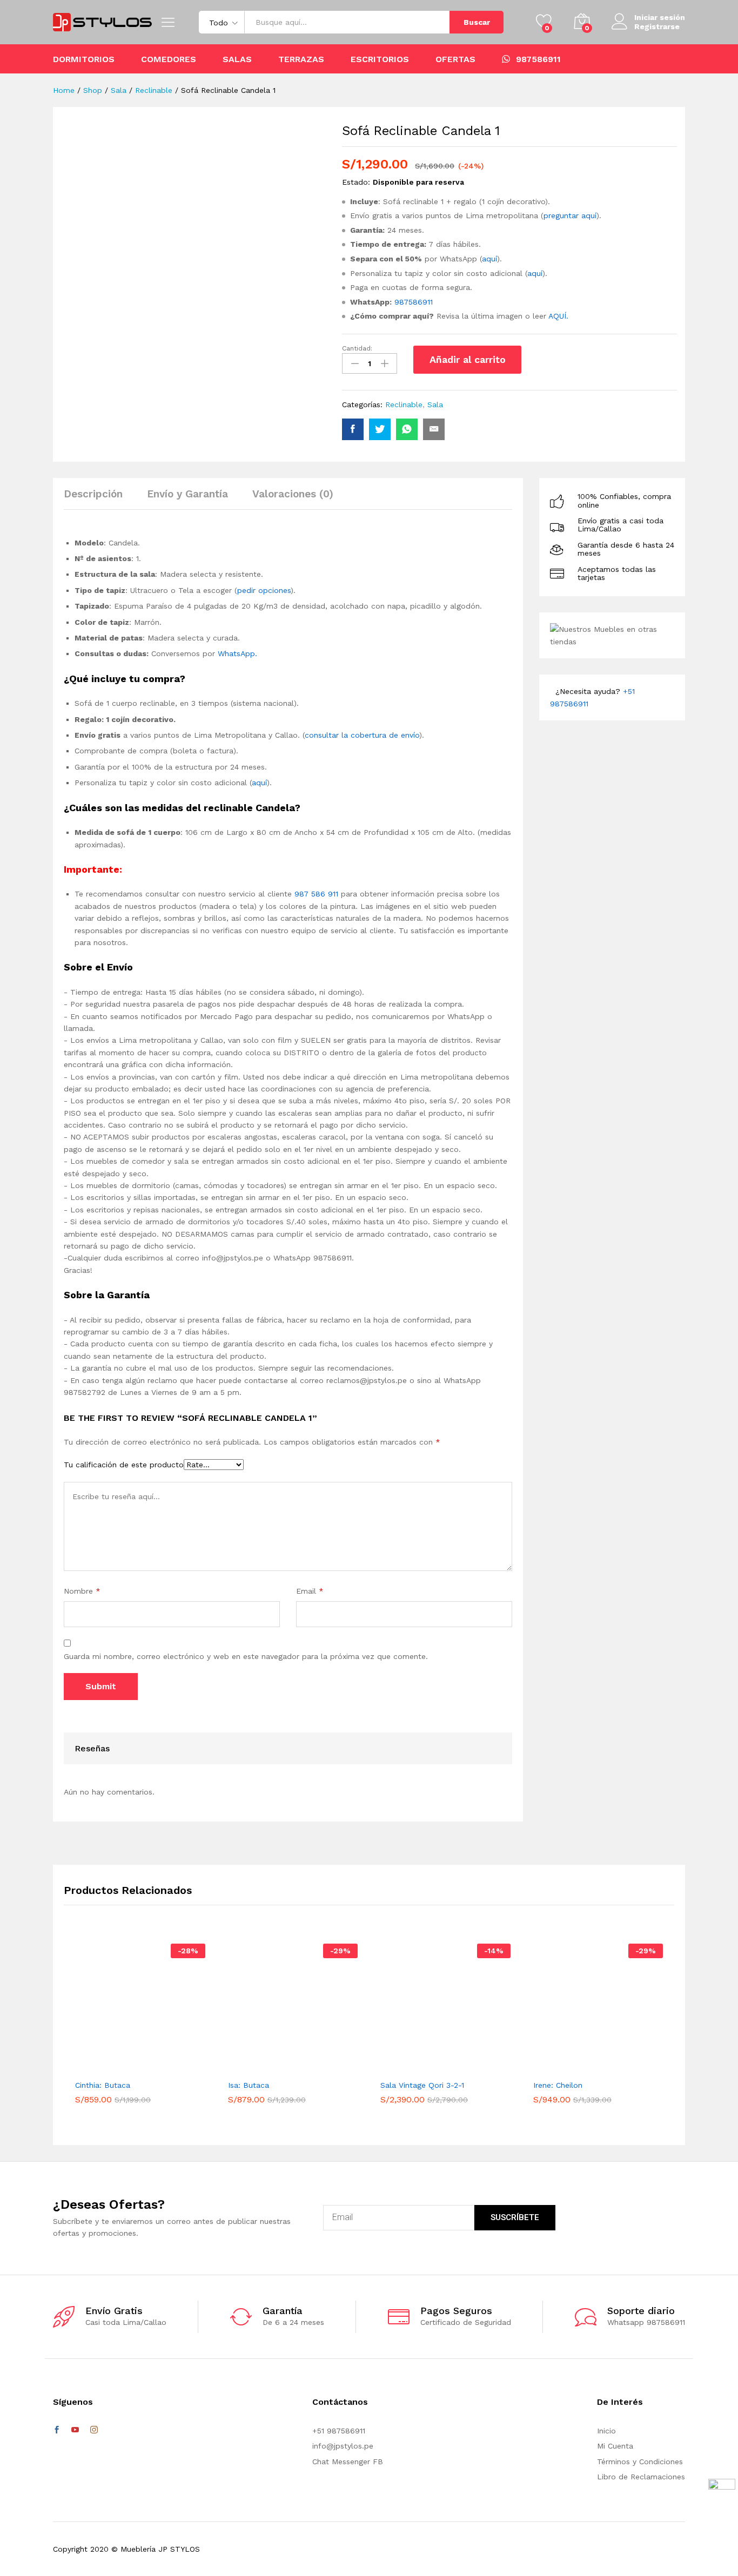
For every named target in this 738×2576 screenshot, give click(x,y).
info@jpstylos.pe (343, 2446)
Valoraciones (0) (293, 494)
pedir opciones (264, 590)
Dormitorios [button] (84, 59)
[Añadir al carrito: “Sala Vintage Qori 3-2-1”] (428, 2067)
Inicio (606, 2431)
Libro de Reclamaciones (641, 2477)
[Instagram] (94, 2430)
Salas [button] (237, 59)
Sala (435, 404)
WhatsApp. (237, 653)
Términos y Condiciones (640, 2462)
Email (310, 1591)
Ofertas (455, 59)
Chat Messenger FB (348, 2462)
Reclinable (404, 404)
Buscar (477, 22)
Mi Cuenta (615, 2446)
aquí (489, 259)
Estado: (356, 182)
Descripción (93, 494)
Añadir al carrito (468, 359)
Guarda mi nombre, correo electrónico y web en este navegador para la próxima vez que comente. (246, 1656)
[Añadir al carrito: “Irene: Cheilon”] (581, 2067)
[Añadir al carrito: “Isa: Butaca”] (276, 2067)
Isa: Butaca (249, 2085)
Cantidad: (357, 348)
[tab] (99, 499)
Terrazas (301, 59)
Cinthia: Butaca (103, 2085)
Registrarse (657, 26)
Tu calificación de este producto (124, 1465)
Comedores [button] (169, 59)
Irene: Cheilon (558, 2085)
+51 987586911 (339, 2431)
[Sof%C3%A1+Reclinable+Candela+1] (380, 429)
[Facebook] (57, 2430)
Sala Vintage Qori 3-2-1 (422, 2085)
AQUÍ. (558, 316)
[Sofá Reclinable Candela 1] (353, 429)
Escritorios (380, 59)
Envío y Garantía (187, 494)
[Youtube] (75, 2430)
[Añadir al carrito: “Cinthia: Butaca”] (123, 2067)
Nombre (82, 1591)
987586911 (538, 59)
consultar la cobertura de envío (362, 735)
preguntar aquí (570, 215)
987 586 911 (316, 894)
